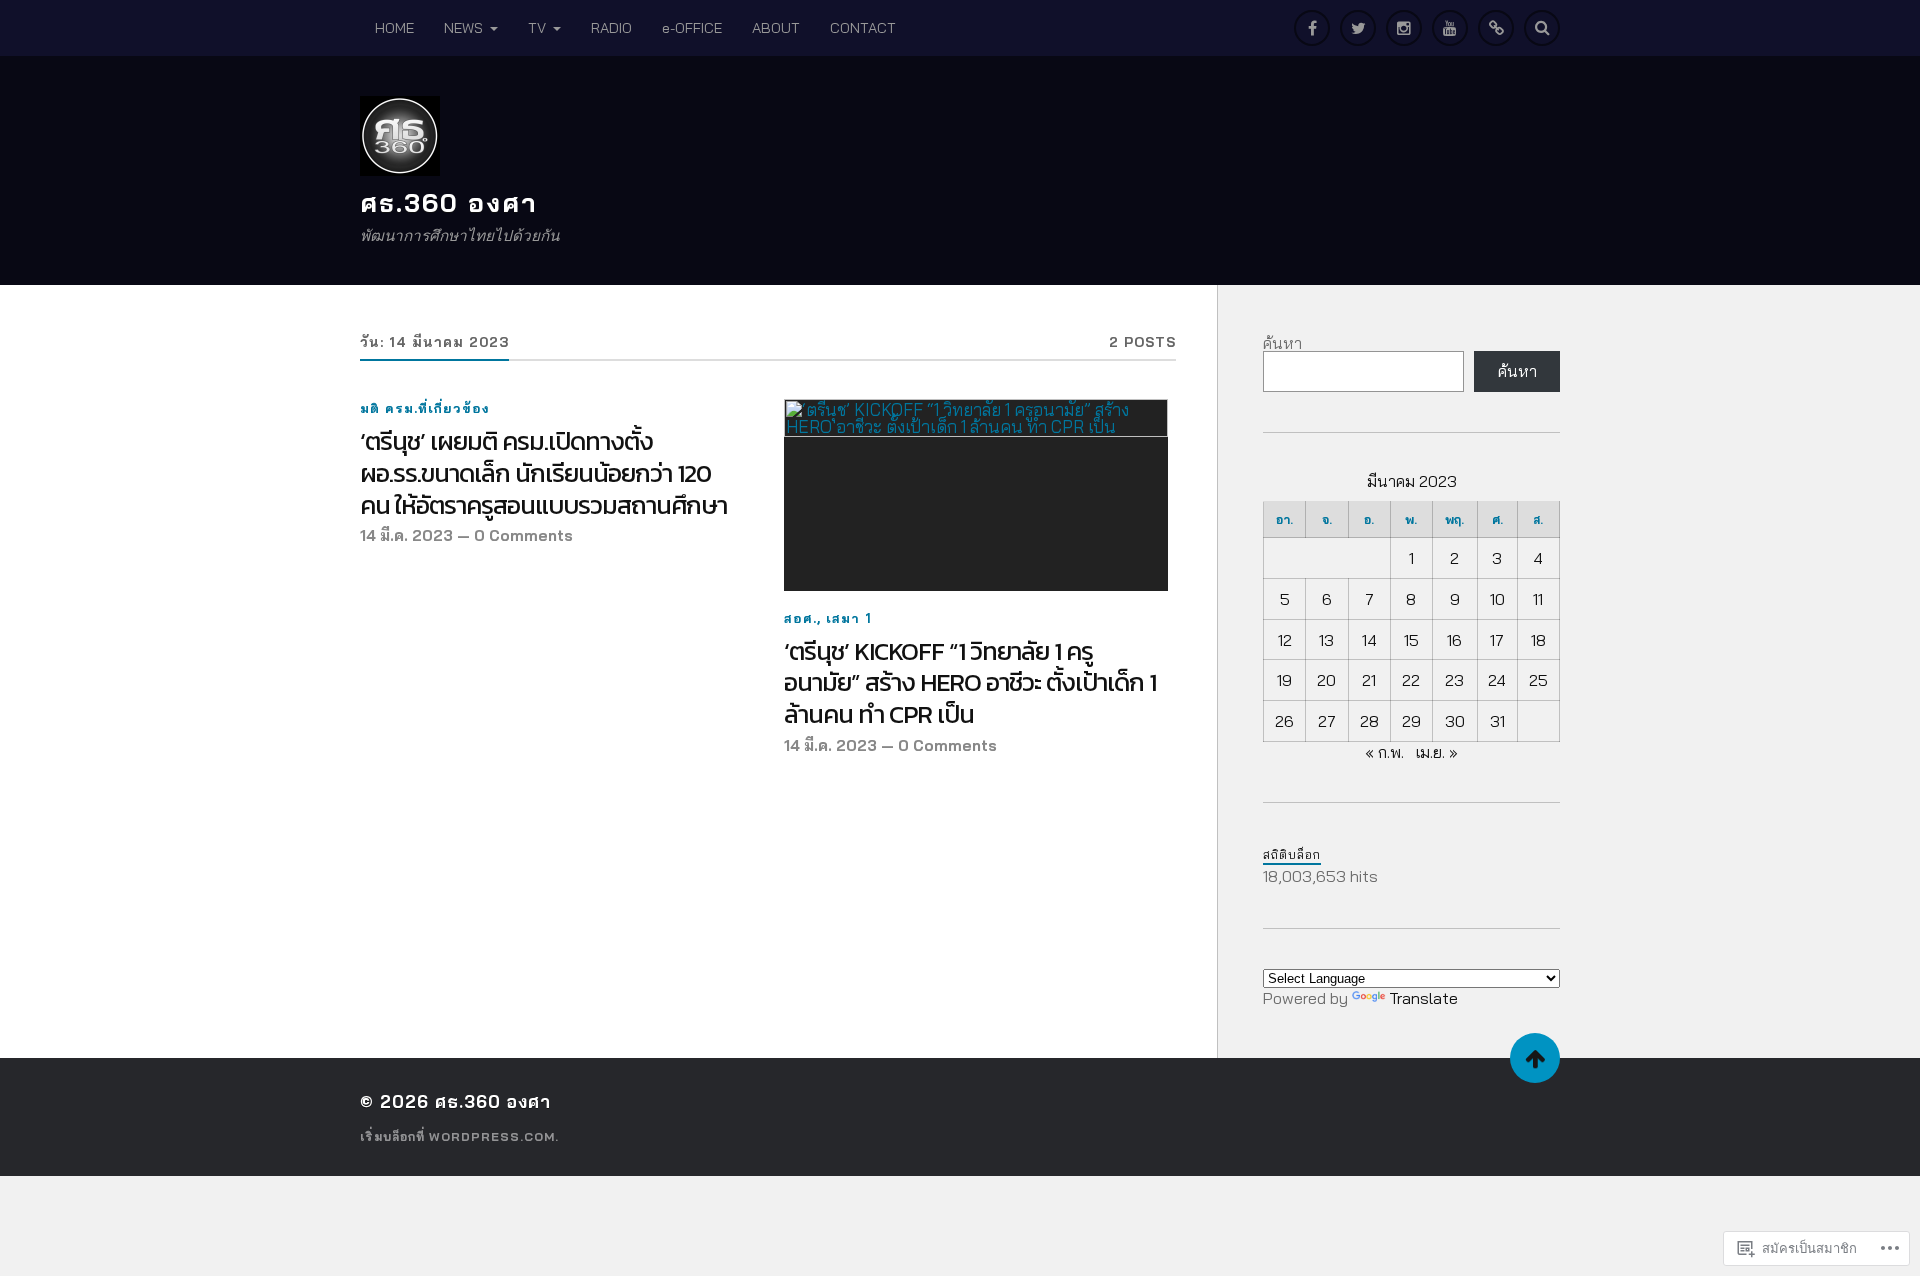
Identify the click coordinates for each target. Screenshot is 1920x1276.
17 (1497, 640)
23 (1454, 680)
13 (1326, 640)
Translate (1423, 998)
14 (1369, 640)
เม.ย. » (1437, 752)
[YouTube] (1450, 28)
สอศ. (800, 618)
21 (1369, 680)
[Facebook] (1312, 28)
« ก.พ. (1384, 752)
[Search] (1542, 28)
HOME (394, 28)
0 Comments (523, 535)
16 (1454, 640)
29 (1411, 721)
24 (1497, 680)
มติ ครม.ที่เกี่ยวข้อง (425, 408)
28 (1369, 721)
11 (1538, 599)
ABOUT (776, 28)
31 (1497, 721)
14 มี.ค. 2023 (406, 535)
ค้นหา (1282, 343)
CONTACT (863, 28)
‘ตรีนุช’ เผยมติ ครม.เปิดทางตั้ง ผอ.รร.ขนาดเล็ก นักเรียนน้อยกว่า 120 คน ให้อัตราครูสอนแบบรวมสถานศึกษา (543, 474)
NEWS (463, 28)
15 (1411, 640)
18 (1538, 640)
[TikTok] (1496, 28)
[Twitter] (1358, 28)
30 (1455, 721)
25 (1538, 680)
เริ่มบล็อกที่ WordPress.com (457, 1136)
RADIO (611, 28)
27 (1327, 721)
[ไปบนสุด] (1535, 1058)
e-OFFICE (692, 28)
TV (537, 28)
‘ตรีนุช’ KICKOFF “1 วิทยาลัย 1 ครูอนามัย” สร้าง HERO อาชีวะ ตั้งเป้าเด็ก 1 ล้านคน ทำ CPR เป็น (970, 684)
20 (1326, 680)
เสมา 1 (849, 618)
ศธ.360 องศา (449, 202)
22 (1411, 680)
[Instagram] (1404, 28)
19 (1284, 680)
